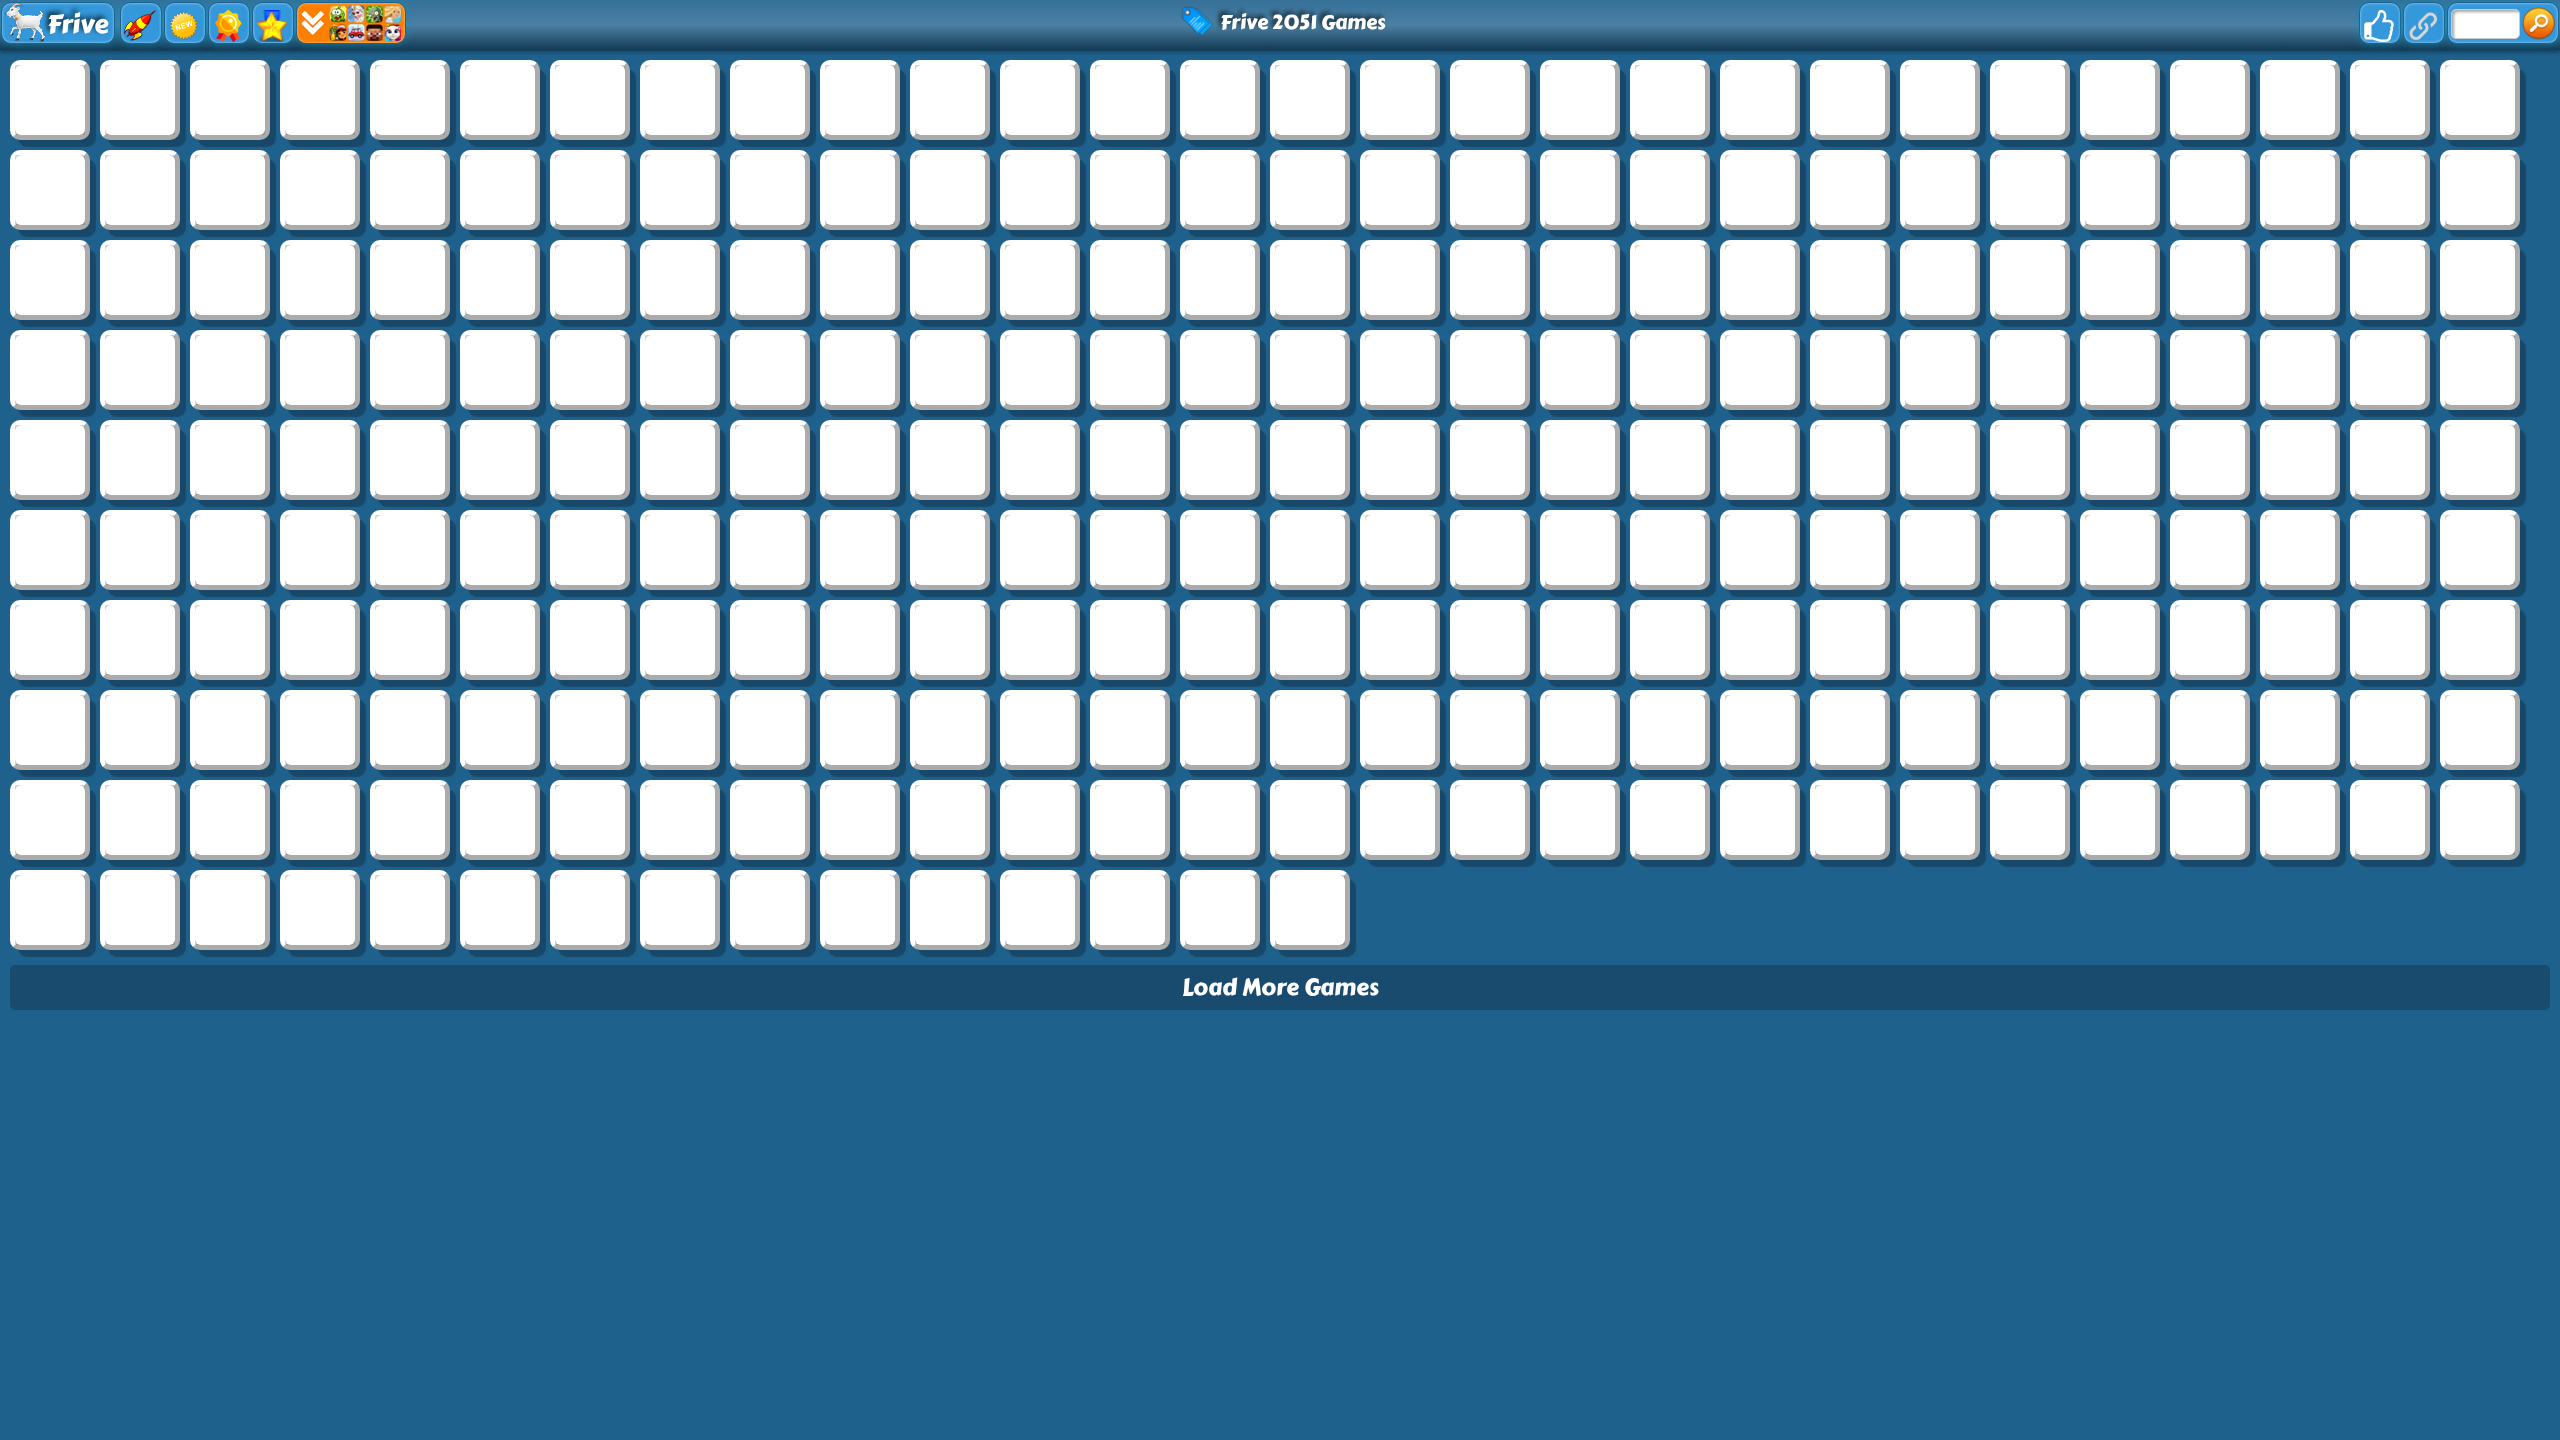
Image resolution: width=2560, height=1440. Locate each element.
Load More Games (1280, 987)
